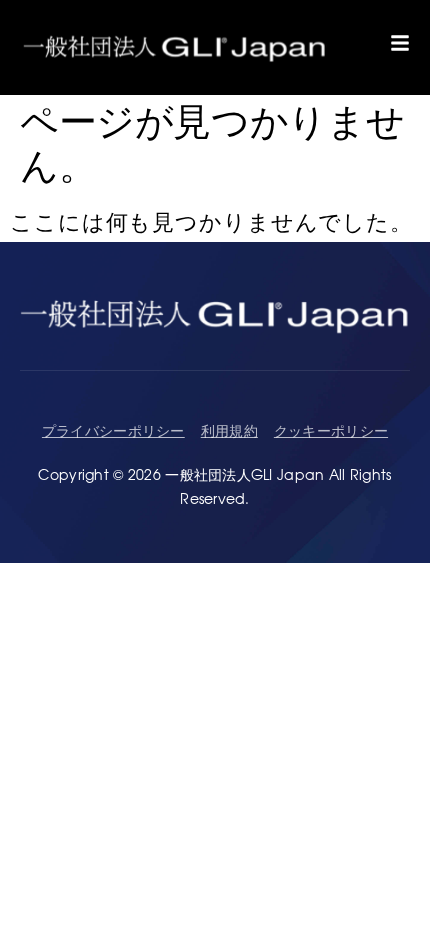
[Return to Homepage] (175, 47)
